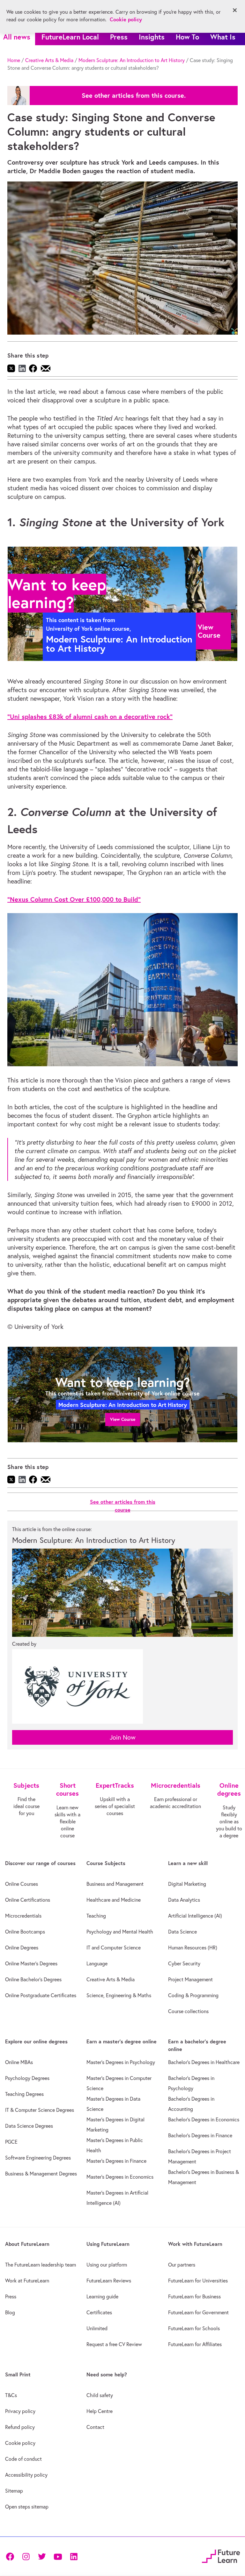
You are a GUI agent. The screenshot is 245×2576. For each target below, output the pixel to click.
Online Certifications (28, 1900)
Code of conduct (23, 2459)
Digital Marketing (187, 1884)
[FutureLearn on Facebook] (11, 2556)
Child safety (100, 2395)
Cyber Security (184, 1963)
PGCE (11, 2142)
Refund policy (20, 2427)
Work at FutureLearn (27, 2281)
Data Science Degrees (29, 2126)
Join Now (123, 1737)
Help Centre (100, 2411)
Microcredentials (23, 1916)
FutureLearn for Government (198, 2312)
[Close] (235, 10)
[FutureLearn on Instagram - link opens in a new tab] (26, 2556)
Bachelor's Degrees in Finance (200, 2135)
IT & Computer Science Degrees (40, 2110)
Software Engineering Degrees (38, 2158)
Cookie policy (20, 2443)
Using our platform (107, 2265)
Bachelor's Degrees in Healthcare (204, 2062)
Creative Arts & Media (49, 60)
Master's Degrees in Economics (120, 2177)
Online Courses (22, 1884)
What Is (223, 37)
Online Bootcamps (25, 1932)
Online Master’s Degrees (31, 1963)
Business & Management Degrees (41, 2174)
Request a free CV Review (114, 2344)
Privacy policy (20, 2411)
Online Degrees (22, 1948)
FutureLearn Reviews (109, 2281)
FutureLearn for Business (194, 2296)
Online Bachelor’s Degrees (33, 1979)
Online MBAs (19, 2062)
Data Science (182, 1932)
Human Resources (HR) (193, 1948)
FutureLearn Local (70, 37)
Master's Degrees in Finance (116, 2161)
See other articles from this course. (134, 96)
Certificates (99, 2312)
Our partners (182, 2265)
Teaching (96, 1916)
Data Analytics (184, 1900)
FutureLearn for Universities (198, 2281)
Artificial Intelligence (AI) (195, 1916)
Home (14, 60)
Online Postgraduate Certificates (41, 1995)
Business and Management (115, 1884)
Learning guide (102, 2296)
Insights (152, 37)
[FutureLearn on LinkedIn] (74, 2556)
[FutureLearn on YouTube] (58, 2556)
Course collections (188, 2011)
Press (119, 37)
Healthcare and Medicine (114, 1900)
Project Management (190, 1979)
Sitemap (14, 2491)
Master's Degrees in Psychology (121, 2062)
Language (97, 1963)
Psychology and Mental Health (120, 1932)
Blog (10, 2312)
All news (17, 37)
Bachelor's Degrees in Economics (204, 2119)
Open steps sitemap (27, 2507)
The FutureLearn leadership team (41, 2265)
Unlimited (97, 2328)
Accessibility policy (26, 2475)
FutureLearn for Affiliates (195, 2344)
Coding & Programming (193, 1995)
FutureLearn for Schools (194, 2328)
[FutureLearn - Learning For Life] (221, 2555)
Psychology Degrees (27, 2078)
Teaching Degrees (24, 2094)
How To (187, 37)
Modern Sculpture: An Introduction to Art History (132, 60)
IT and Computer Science (114, 1948)
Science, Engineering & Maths (119, 1995)
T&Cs (11, 2395)
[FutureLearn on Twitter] (42, 2556)
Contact (95, 2427)
